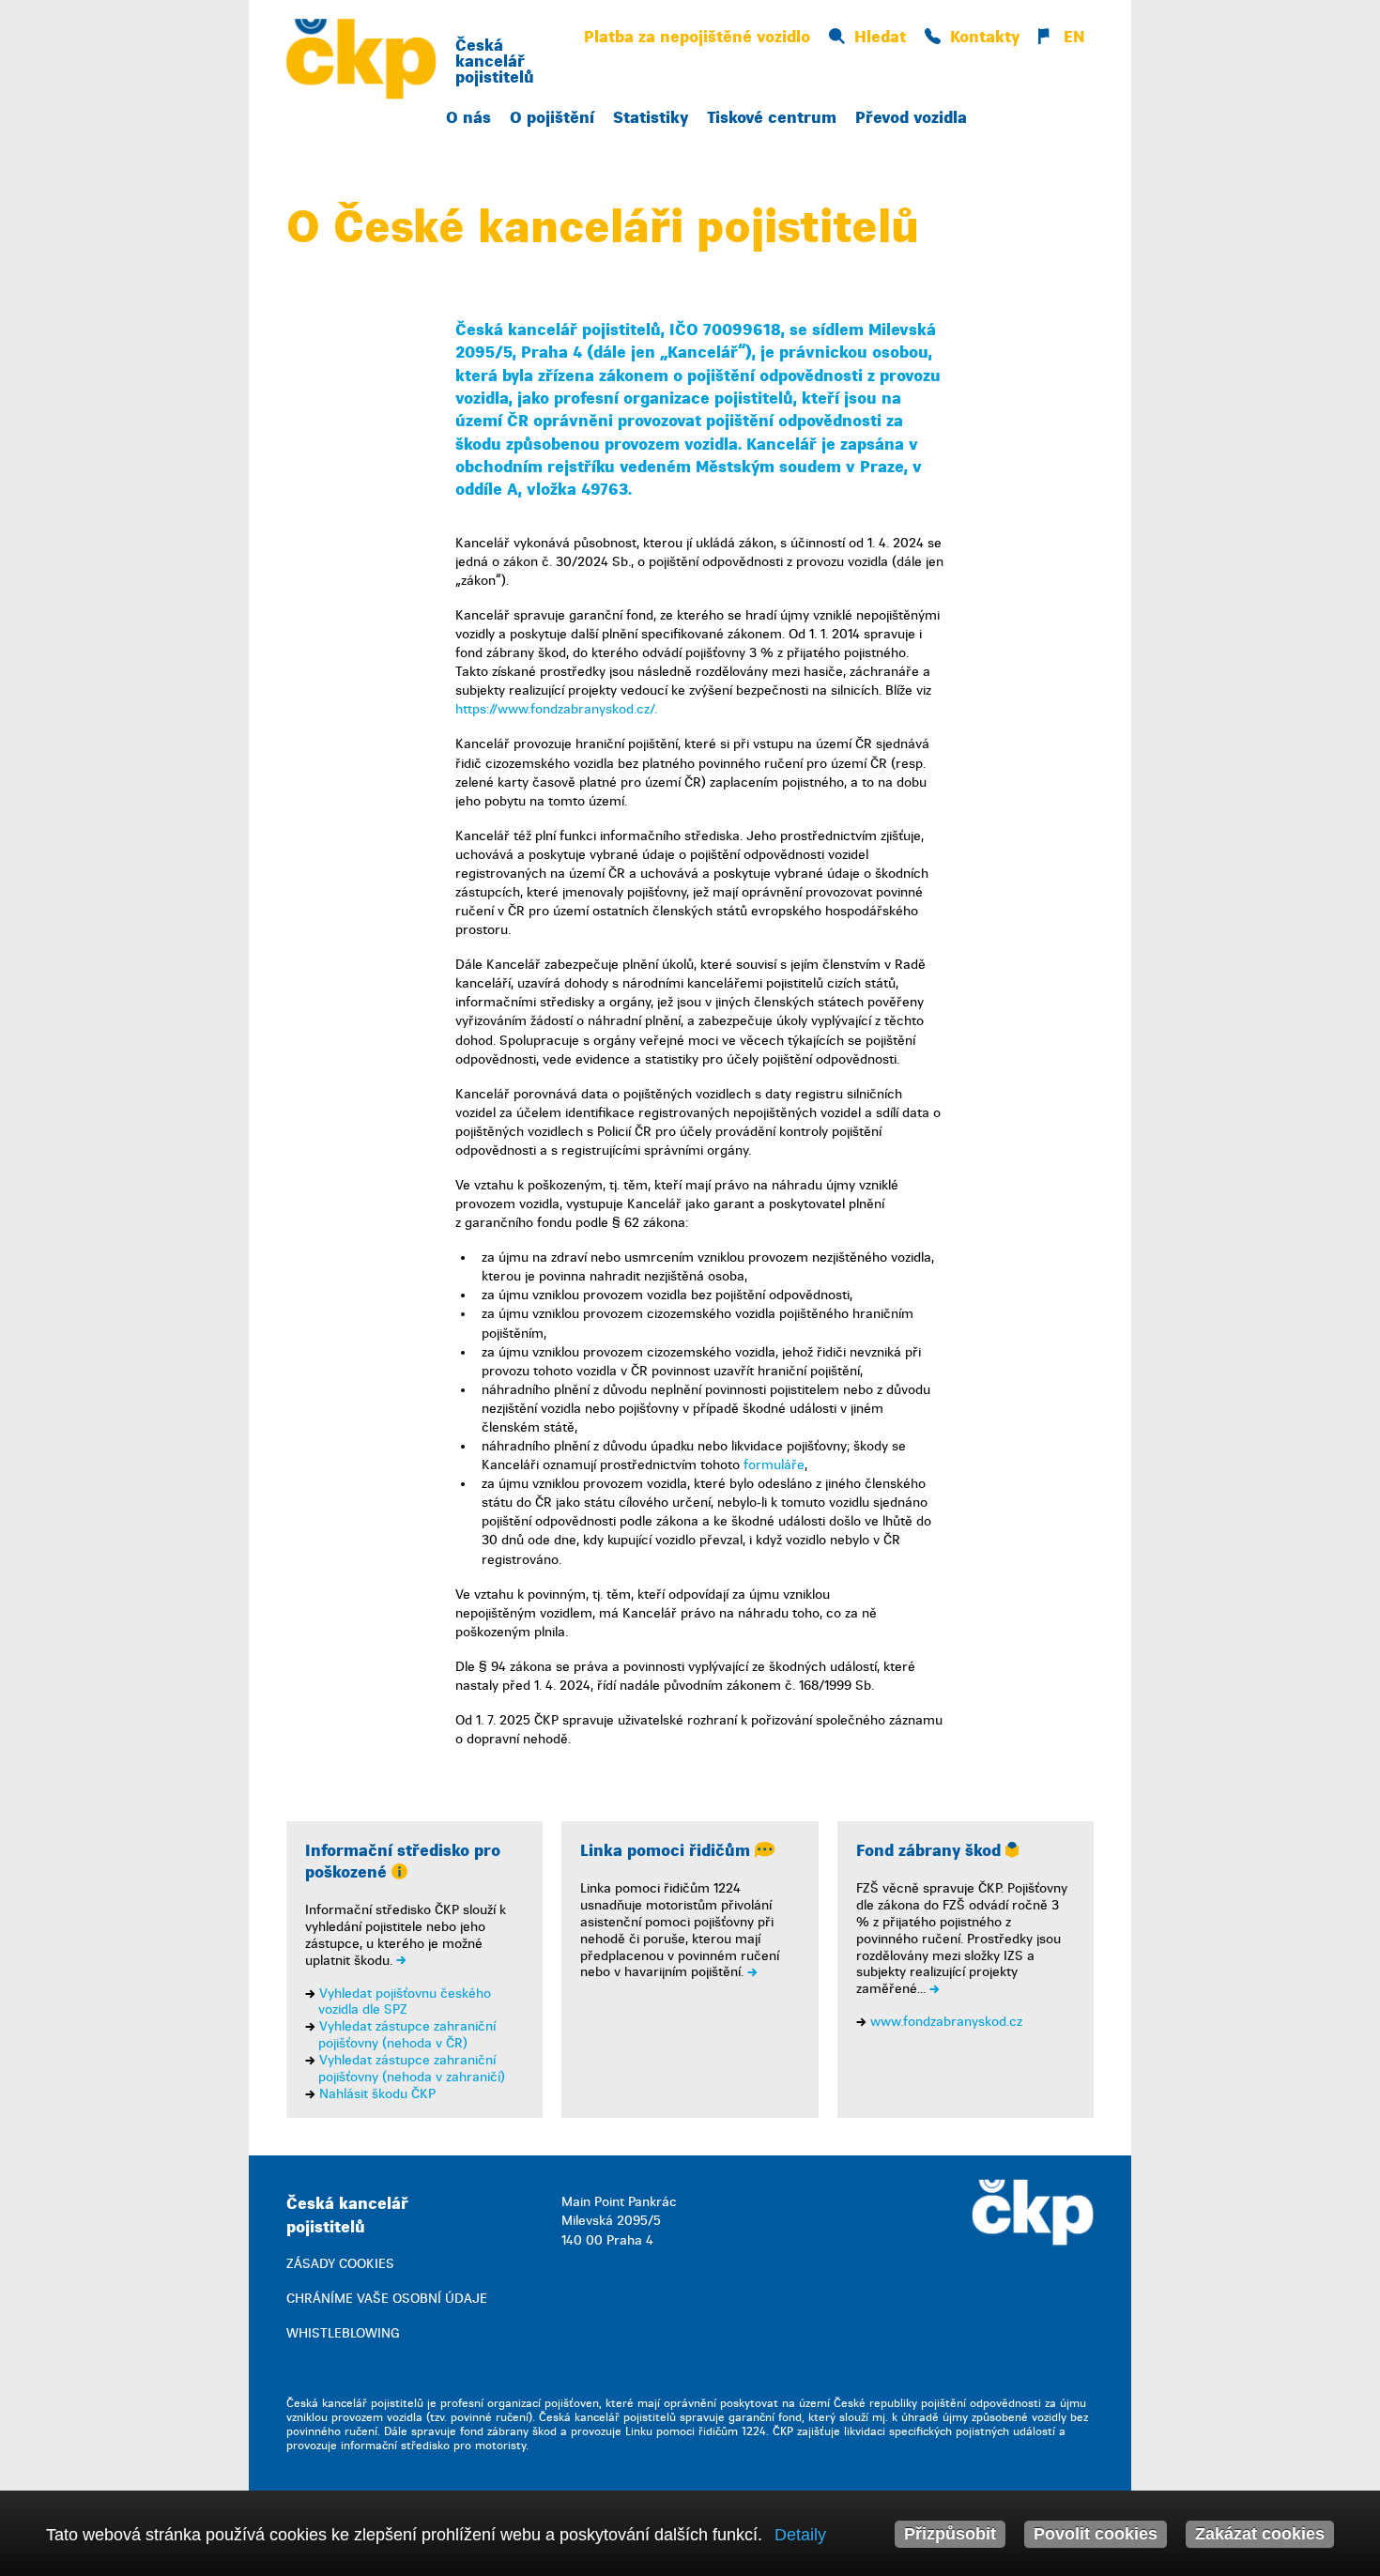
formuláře (774, 1465)
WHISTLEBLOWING (343, 2333)
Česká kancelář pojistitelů (495, 61)
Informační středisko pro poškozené (403, 1862)
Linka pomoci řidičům (667, 1851)
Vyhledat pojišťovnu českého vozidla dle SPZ (405, 2002)
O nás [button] (468, 118)
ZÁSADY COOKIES (340, 2264)
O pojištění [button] (552, 118)
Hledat (880, 37)
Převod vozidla (911, 118)
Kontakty (985, 37)
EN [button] (1072, 37)
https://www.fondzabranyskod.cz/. (556, 709)
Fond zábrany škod (931, 1851)
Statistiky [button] (651, 118)
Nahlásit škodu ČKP (377, 2094)
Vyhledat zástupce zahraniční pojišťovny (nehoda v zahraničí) (412, 2069)
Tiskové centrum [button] (772, 118)
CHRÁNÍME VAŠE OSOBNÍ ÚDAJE (387, 2299)
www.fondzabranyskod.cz (946, 2022)
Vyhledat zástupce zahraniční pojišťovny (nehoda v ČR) (407, 2035)
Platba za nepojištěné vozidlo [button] (697, 37)
